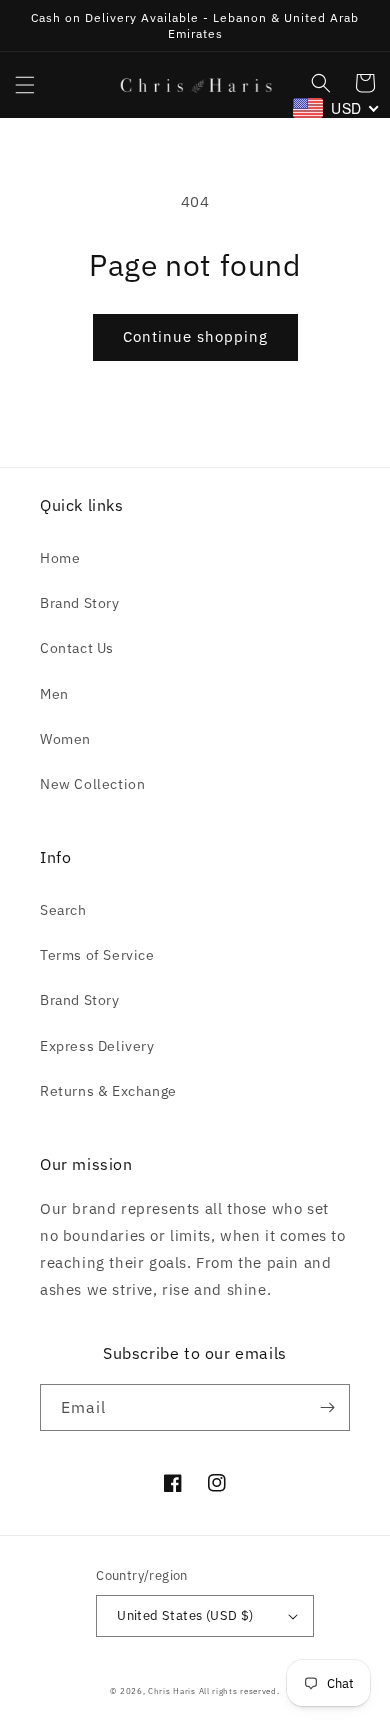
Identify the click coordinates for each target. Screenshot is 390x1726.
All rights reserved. (239, 1690)
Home (60, 558)
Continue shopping (195, 336)
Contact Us (77, 648)
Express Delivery (97, 1046)
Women (65, 739)
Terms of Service (97, 955)
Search (63, 910)
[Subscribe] (327, 1407)
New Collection (92, 784)
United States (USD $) (185, 1615)
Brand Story (80, 603)
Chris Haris (172, 1690)
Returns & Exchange (108, 1091)
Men (54, 694)
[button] (25, 85)
